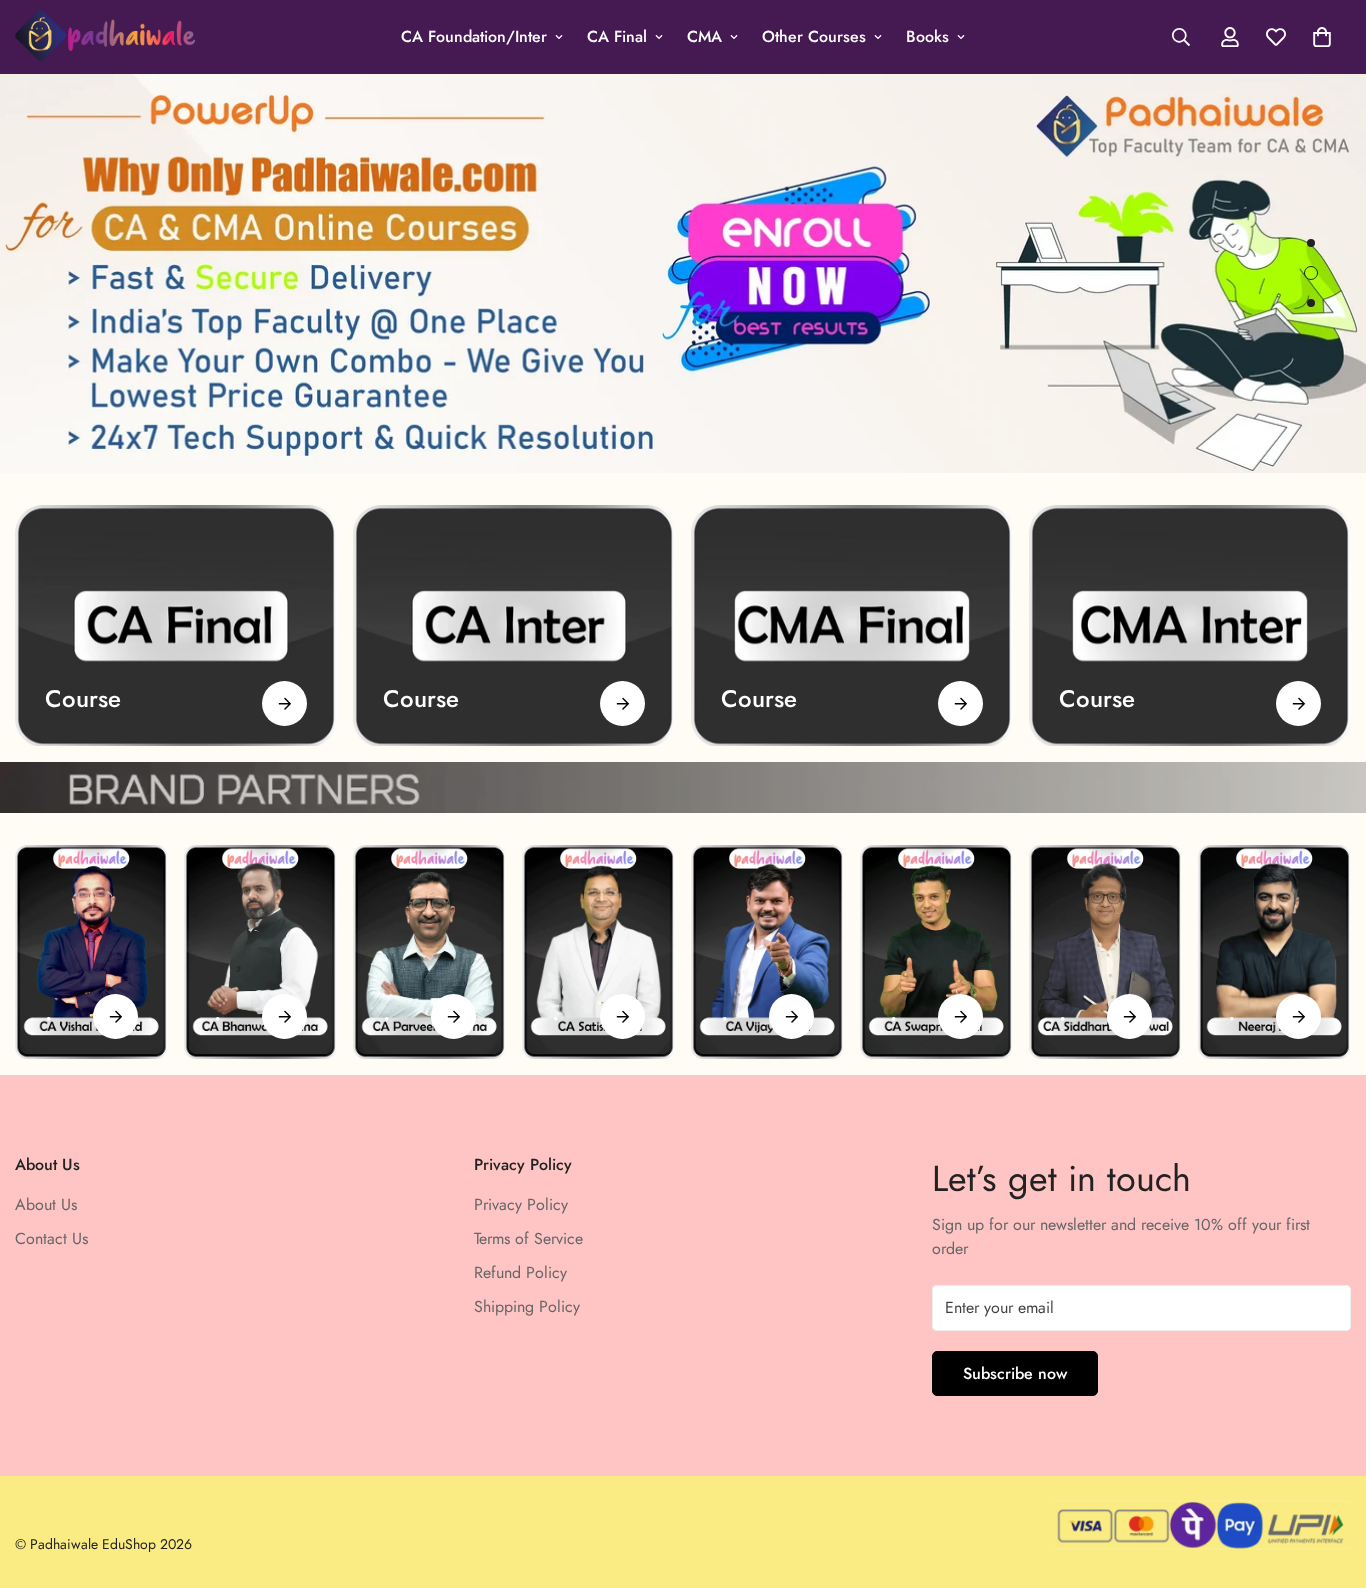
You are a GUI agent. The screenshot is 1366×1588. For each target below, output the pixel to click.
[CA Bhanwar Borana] (260, 952)
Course (83, 698)
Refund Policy (520, 1272)
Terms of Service (528, 1238)
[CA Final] (176, 626)
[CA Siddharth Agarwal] (1105, 952)
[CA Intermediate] (514, 626)
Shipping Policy (527, 1306)
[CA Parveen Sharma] (429, 952)
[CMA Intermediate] (1190, 626)
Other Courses (814, 36)
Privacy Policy (521, 1204)
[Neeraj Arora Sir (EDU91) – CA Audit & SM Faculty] (1274, 952)
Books (927, 36)
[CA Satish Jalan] (598, 952)
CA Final (617, 36)
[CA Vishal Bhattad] (91, 952)
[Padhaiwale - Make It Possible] (105, 37)
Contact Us (51, 1238)
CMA (704, 36)
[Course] (284, 703)
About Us (46, 1204)
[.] (115, 1016)
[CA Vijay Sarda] (767, 952)
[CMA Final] (852, 626)
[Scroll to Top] (1327, 1479)
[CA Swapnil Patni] (936, 952)
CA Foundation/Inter (474, 36)
